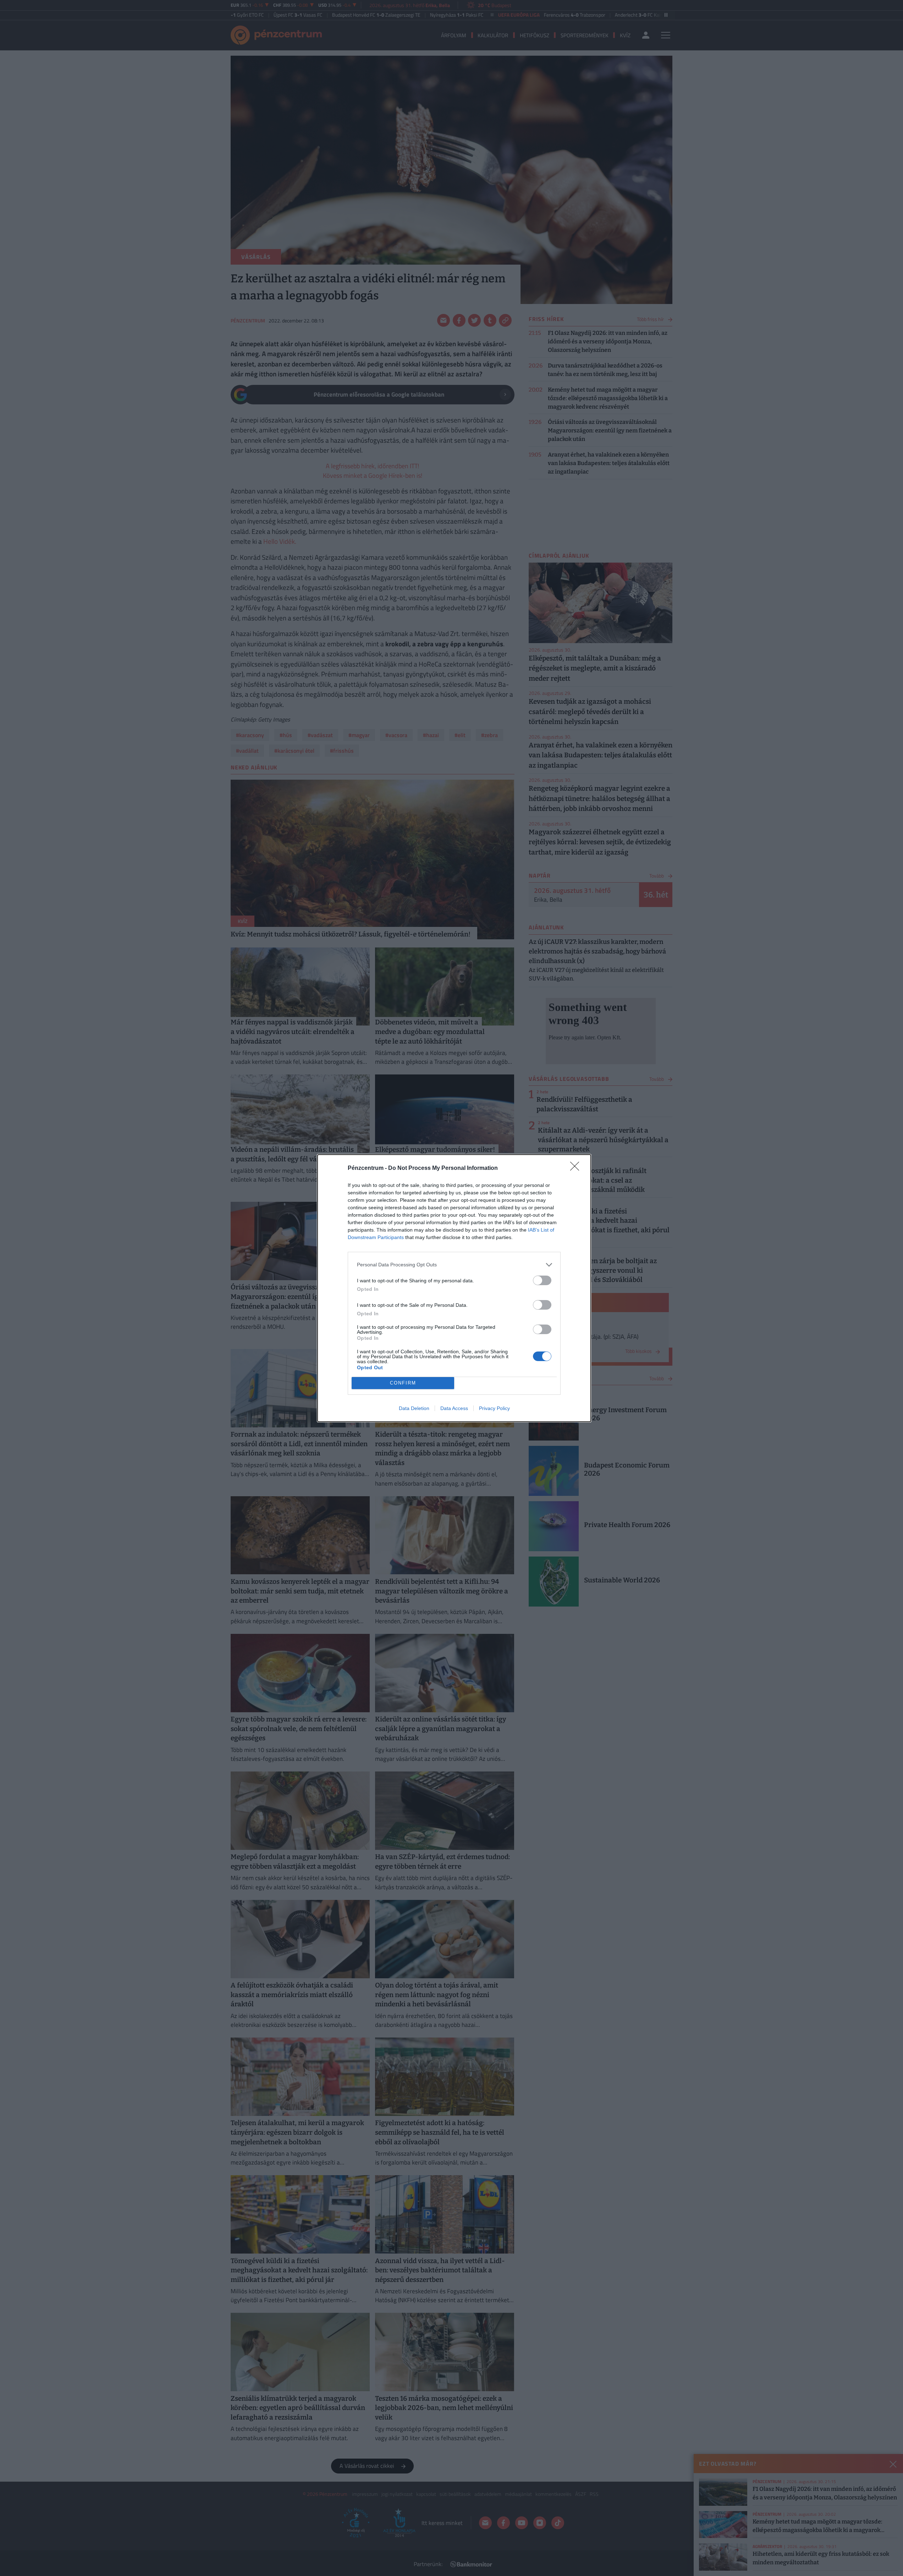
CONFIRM (403, 1383)
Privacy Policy (494, 1408)
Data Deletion (414, 1408)
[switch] (542, 1280)
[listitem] (454, 1265)
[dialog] (454, 1288)
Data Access (454, 1408)
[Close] (577, 1168)
